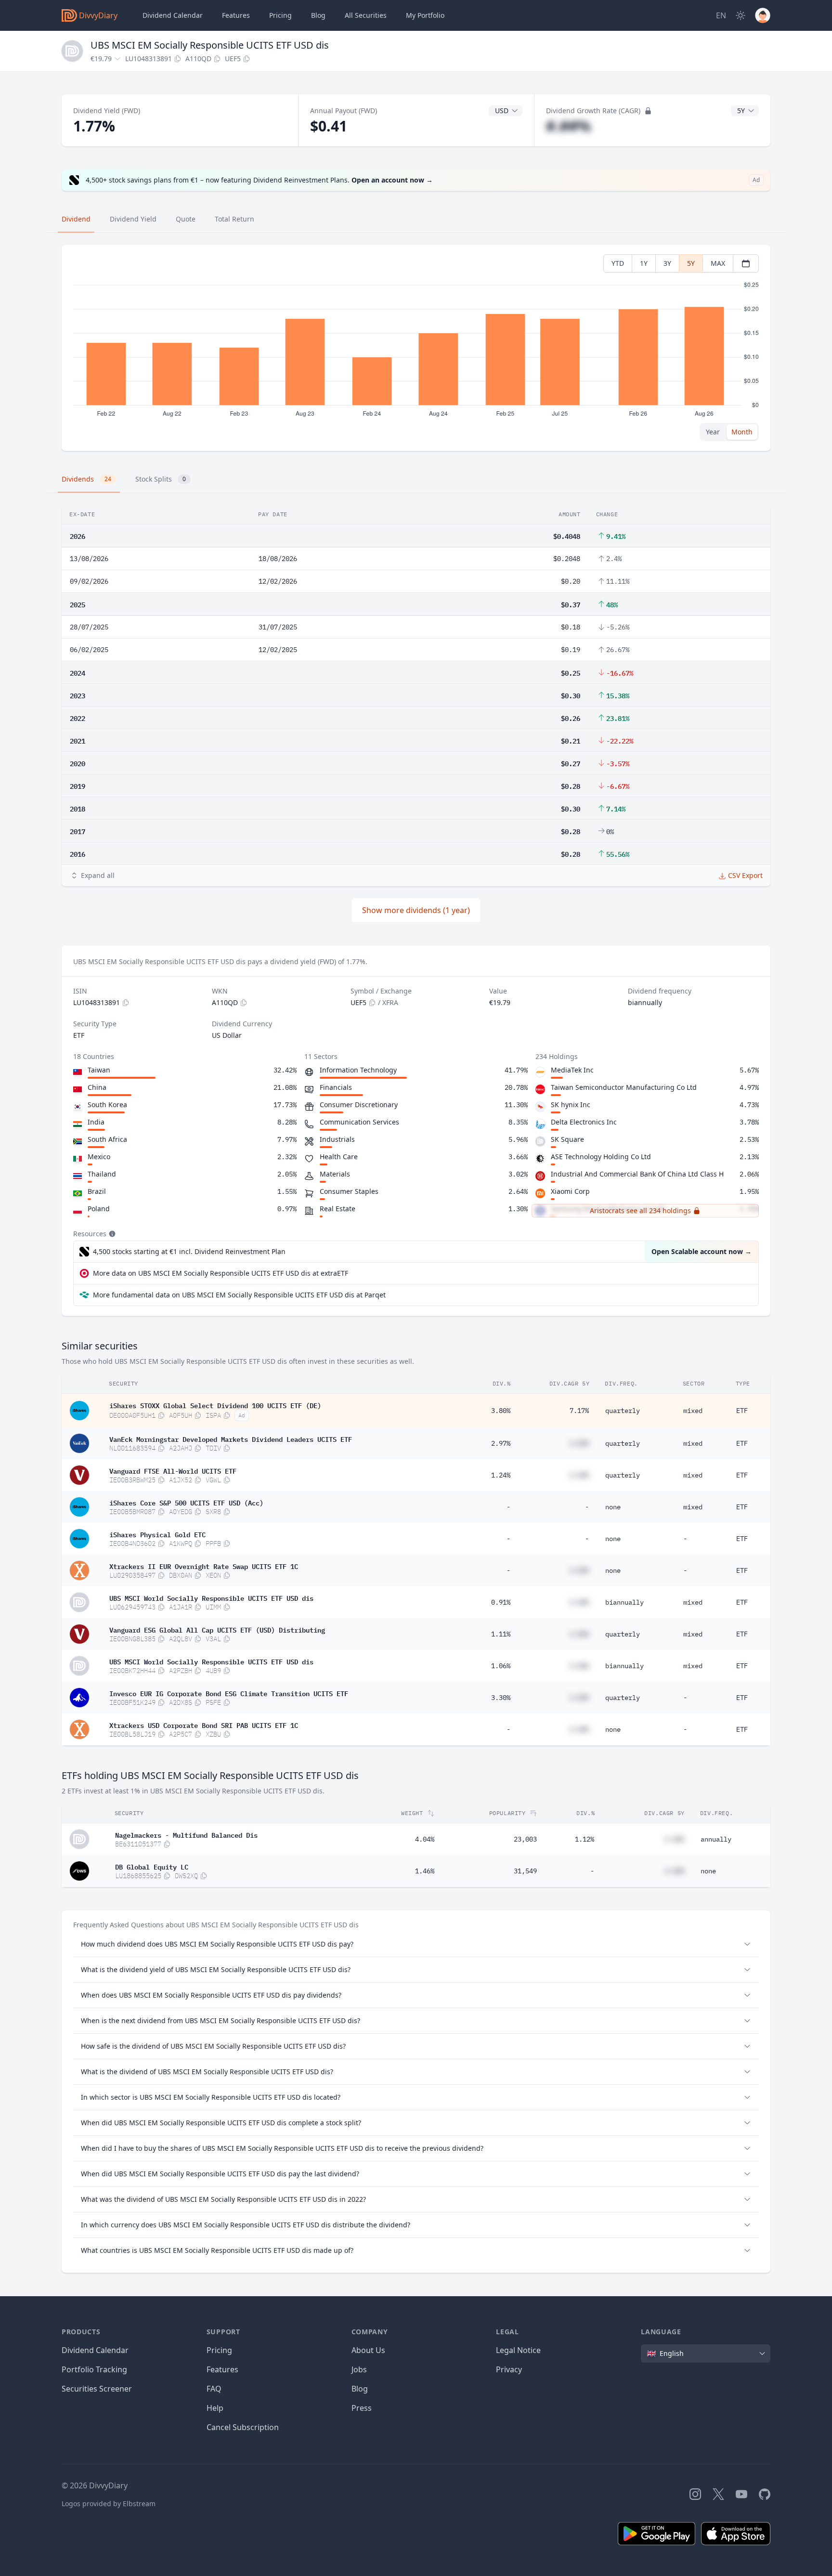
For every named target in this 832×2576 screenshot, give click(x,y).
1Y (644, 263)
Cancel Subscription (243, 2427)
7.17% (579, 1411)
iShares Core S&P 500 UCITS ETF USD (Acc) (186, 1502)
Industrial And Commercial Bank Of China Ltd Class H (637, 1174)
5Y (691, 263)
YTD (618, 263)
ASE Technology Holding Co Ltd (601, 1157)
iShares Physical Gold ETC (157, 1534)
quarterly (623, 1411)
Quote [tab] (186, 219)
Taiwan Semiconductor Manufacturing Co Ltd (624, 1087)
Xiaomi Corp (570, 1191)
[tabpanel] (416, 348)
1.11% (501, 1634)
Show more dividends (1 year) (416, 910)
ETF (742, 1411)
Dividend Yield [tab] (133, 219)
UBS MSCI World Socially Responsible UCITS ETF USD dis (211, 1597)
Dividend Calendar (173, 15)
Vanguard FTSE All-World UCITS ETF (173, 1470)
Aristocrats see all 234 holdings (640, 1210)
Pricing (280, 15)
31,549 (525, 1871)
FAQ (214, 2389)
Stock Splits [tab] (161, 479)
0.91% (501, 1602)
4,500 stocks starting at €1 (189, 1251)
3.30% (501, 1698)
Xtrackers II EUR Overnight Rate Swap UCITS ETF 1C (204, 1566)
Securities (366, 15)
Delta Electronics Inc (584, 1122)
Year (713, 432)
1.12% (585, 1839)
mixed (693, 1411)
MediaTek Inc (572, 1070)
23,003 (525, 1839)
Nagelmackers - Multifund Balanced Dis (186, 1834)
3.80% (501, 1411)
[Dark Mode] (741, 15)
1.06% (501, 1666)
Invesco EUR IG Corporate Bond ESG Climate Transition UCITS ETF (229, 1693)
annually (716, 1839)
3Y (667, 263)
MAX (718, 263)
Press (362, 2408)
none (613, 1507)
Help (215, 2408)
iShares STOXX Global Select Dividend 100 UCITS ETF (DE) (215, 1405)
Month (742, 432)
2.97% (501, 1443)
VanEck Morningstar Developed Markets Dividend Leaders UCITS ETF (231, 1438)
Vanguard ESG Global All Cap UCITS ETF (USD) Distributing (217, 1629)
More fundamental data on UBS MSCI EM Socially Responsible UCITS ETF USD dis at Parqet (239, 1295)
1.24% (501, 1475)
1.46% (425, 1871)
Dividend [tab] (76, 219)
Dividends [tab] (86, 479)
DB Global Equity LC (152, 1866)
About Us (368, 2350)
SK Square (567, 1139)
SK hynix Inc (571, 1105)
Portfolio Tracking (94, 2369)
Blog (360, 2389)
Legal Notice (518, 2350)
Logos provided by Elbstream (109, 2504)
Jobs (359, 2369)
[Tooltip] (111, 1234)
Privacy (509, 2369)
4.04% (425, 1839)
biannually (624, 1602)
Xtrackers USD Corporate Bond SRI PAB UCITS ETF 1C (204, 1725)
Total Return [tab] (234, 219)
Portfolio (425, 15)
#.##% (568, 126)
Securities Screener (97, 2389)
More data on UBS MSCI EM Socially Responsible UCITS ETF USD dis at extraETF (221, 1273)
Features (236, 15)
